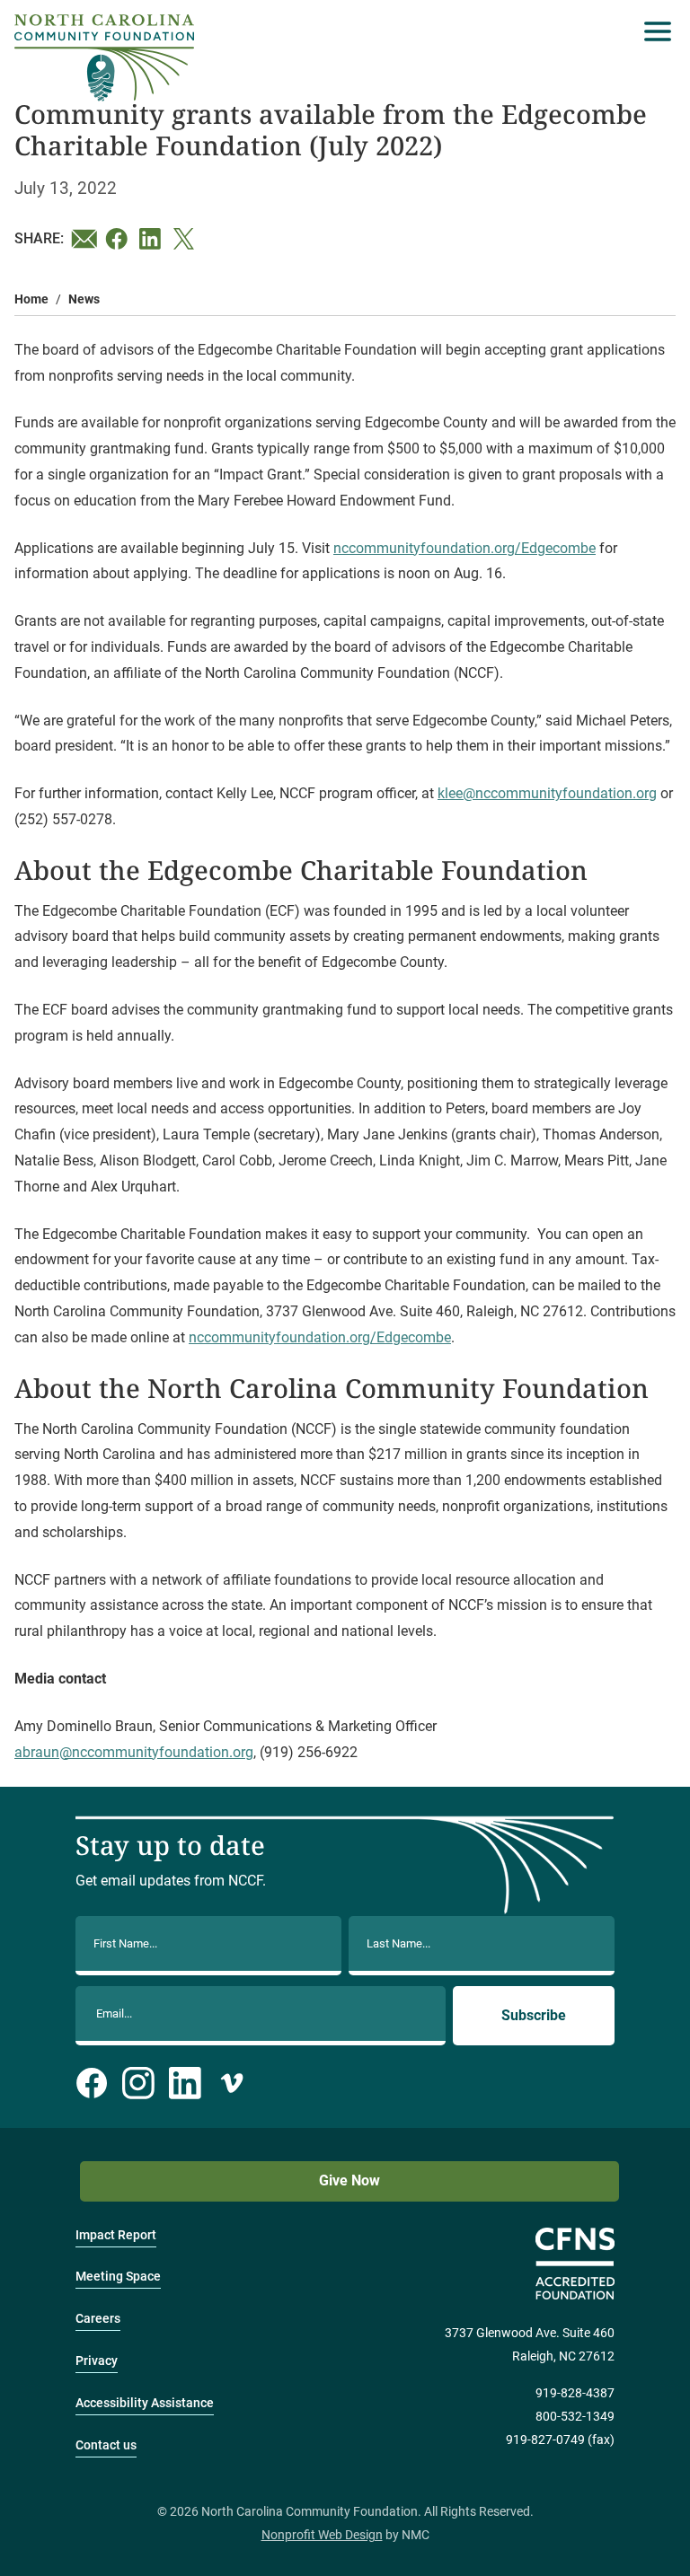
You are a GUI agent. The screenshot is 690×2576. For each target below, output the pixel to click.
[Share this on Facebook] (119, 239)
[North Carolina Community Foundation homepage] (104, 58)
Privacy (97, 2361)
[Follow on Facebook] (92, 2083)
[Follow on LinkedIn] (185, 2083)
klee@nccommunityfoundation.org (547, 793)
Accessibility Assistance (145, 2403)
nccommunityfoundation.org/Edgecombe (464, 548)
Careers (98, 2319)
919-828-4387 (575, 2393)
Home (31, 299)
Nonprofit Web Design (322, 2535)
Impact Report (116, 2235)
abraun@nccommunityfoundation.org (134, 1752)
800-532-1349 (575, 2417)
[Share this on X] (187, 239)
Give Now (349, 2180)
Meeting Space (118, 2277)
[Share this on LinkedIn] (153, 239)
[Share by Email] (84, 239)
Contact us (106, 2445)
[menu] (653, 31)
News (84, 299)
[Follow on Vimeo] (232, 2083)
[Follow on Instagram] (138, 2083)
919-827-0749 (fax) (560, 2440)
